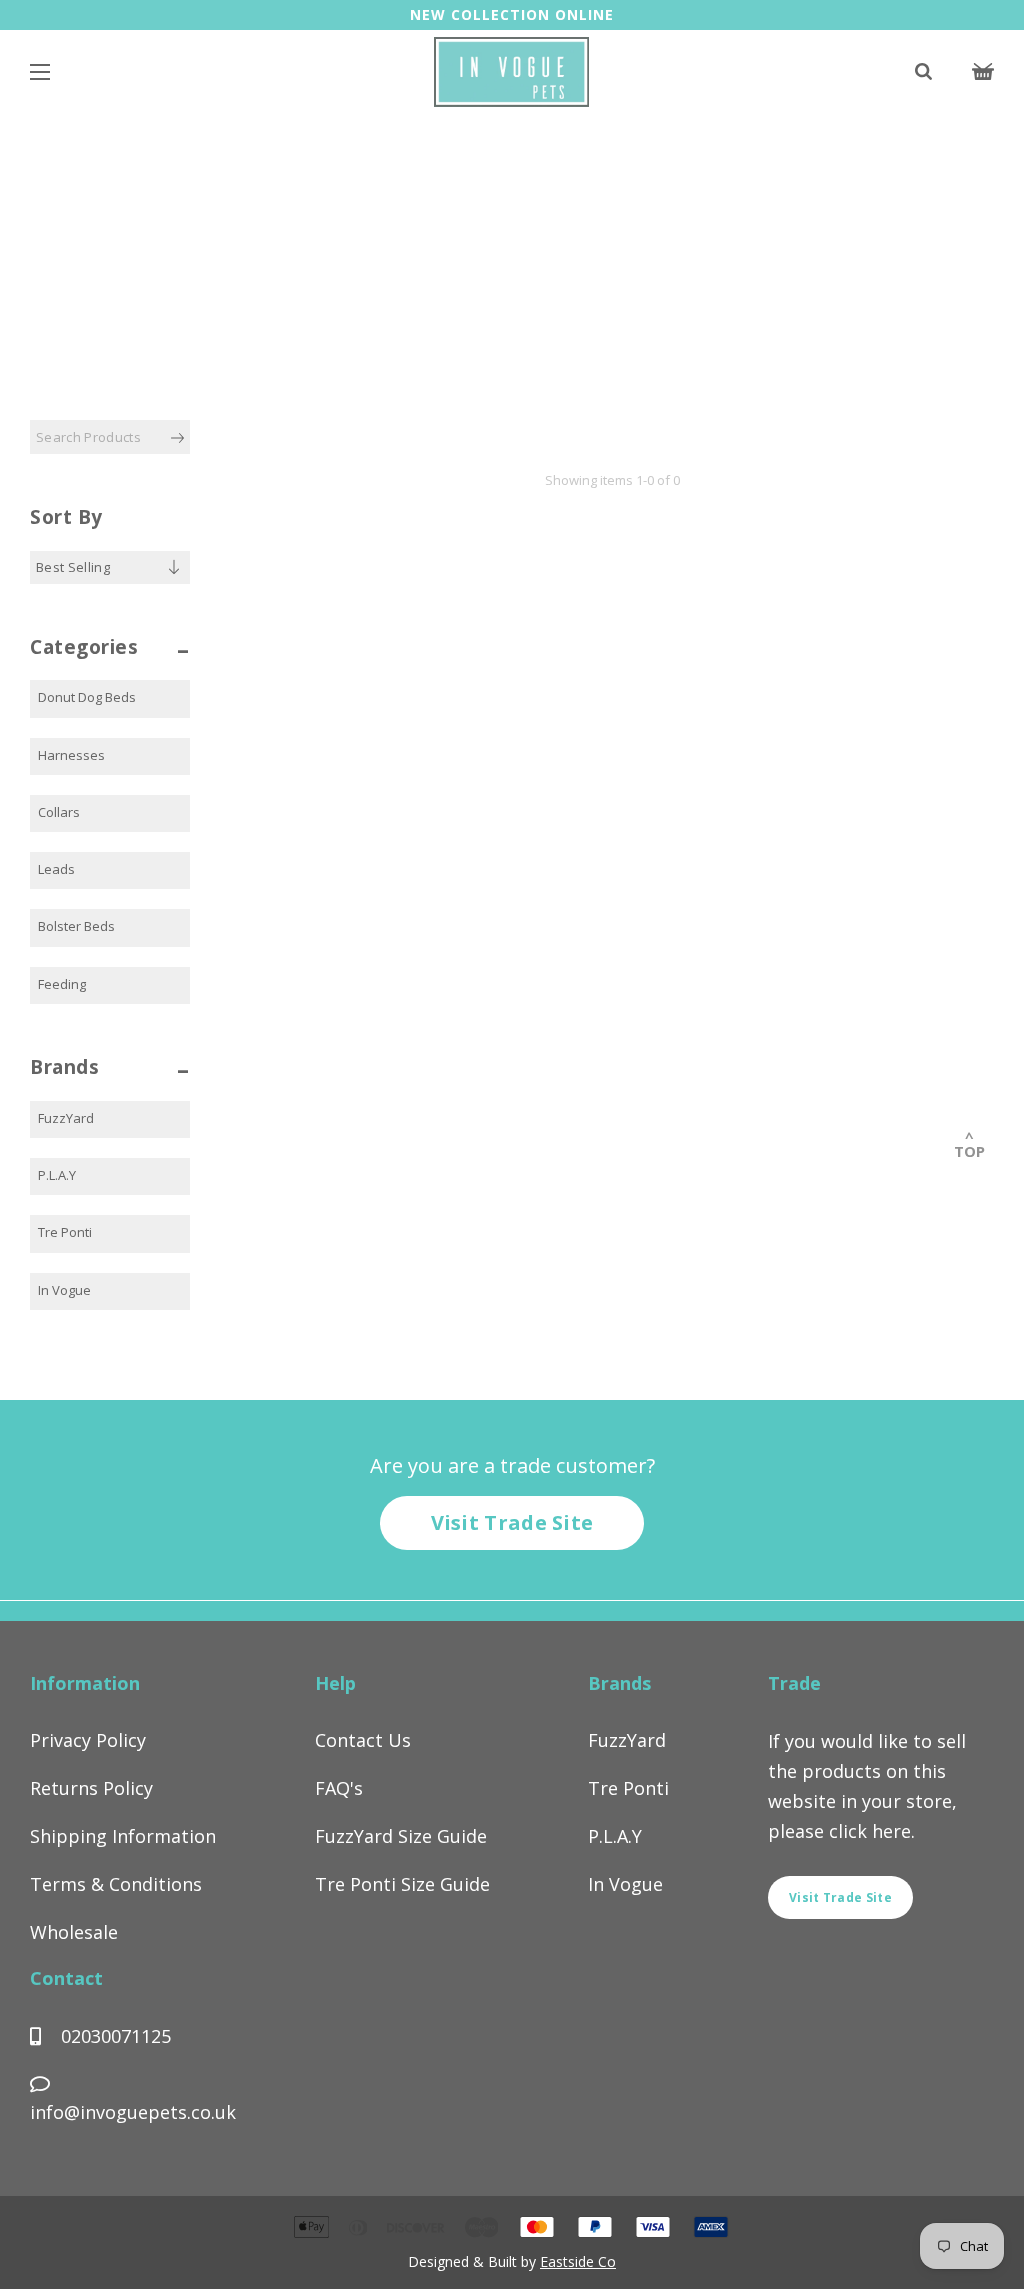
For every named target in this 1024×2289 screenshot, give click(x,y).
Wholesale (74, 1932)
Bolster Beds (76, 926)
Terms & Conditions (116, 1884)
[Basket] (983, 74)
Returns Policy (91, 1788)
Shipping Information (123, 1836)
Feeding (62, 984)
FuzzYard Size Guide (401, 1836)
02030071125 (113, 2036)
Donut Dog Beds (87, 697)
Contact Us (363, 1740)
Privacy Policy (88, 1740)
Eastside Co (578, 2261)
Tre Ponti (65, 1232)
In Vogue (64, 1290)
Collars (59, 812)
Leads (56, 869)
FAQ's (339, 1788)
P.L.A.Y (57, 1175)
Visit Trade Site (512, 1522)
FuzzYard (66, 1118)
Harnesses (71, 755)
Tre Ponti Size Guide (402, 1884)
